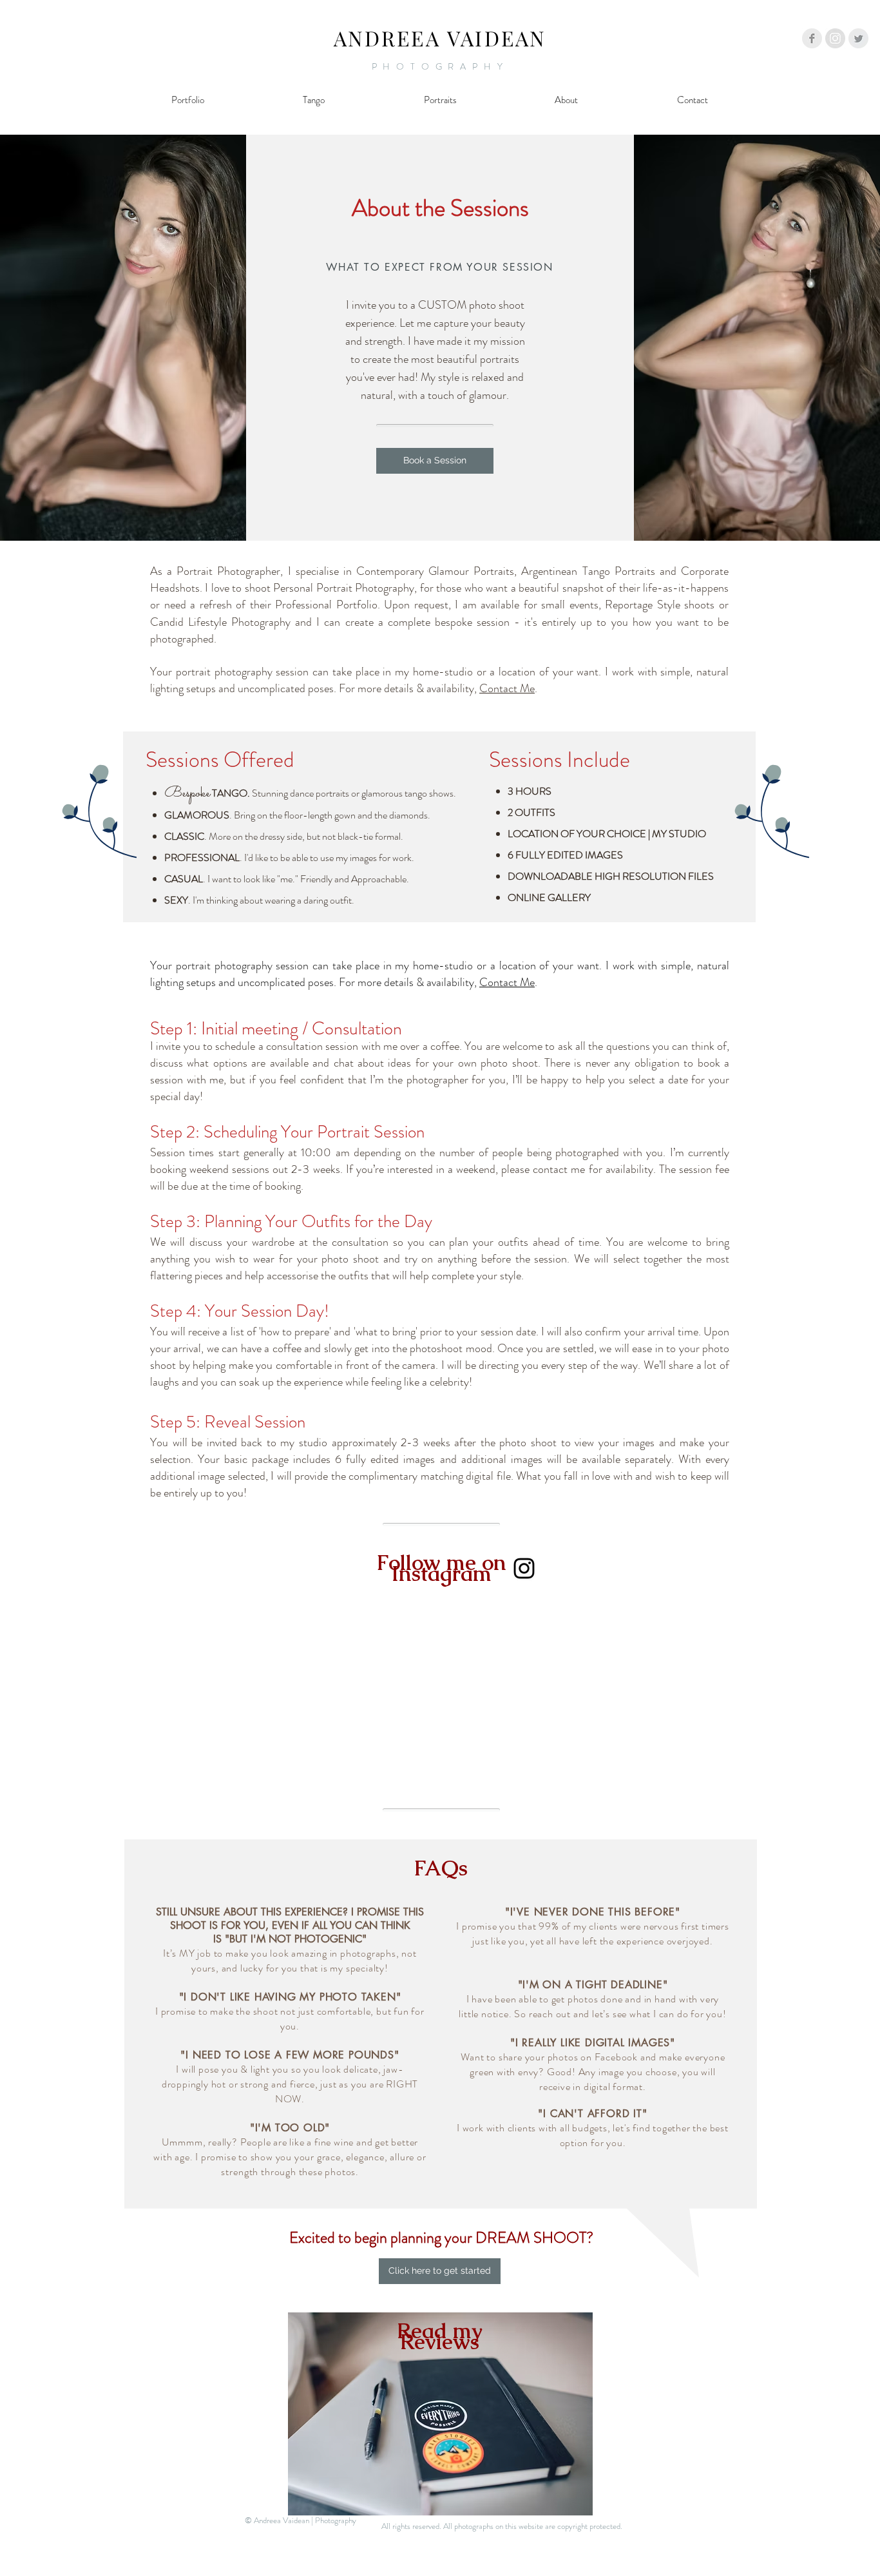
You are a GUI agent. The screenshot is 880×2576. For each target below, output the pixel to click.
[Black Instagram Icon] (524, 1568)
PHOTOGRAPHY (440, 66)
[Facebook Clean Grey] (812, 38)
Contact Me (507, 688)
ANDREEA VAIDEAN (440, 38)
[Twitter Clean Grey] (858, 38)
